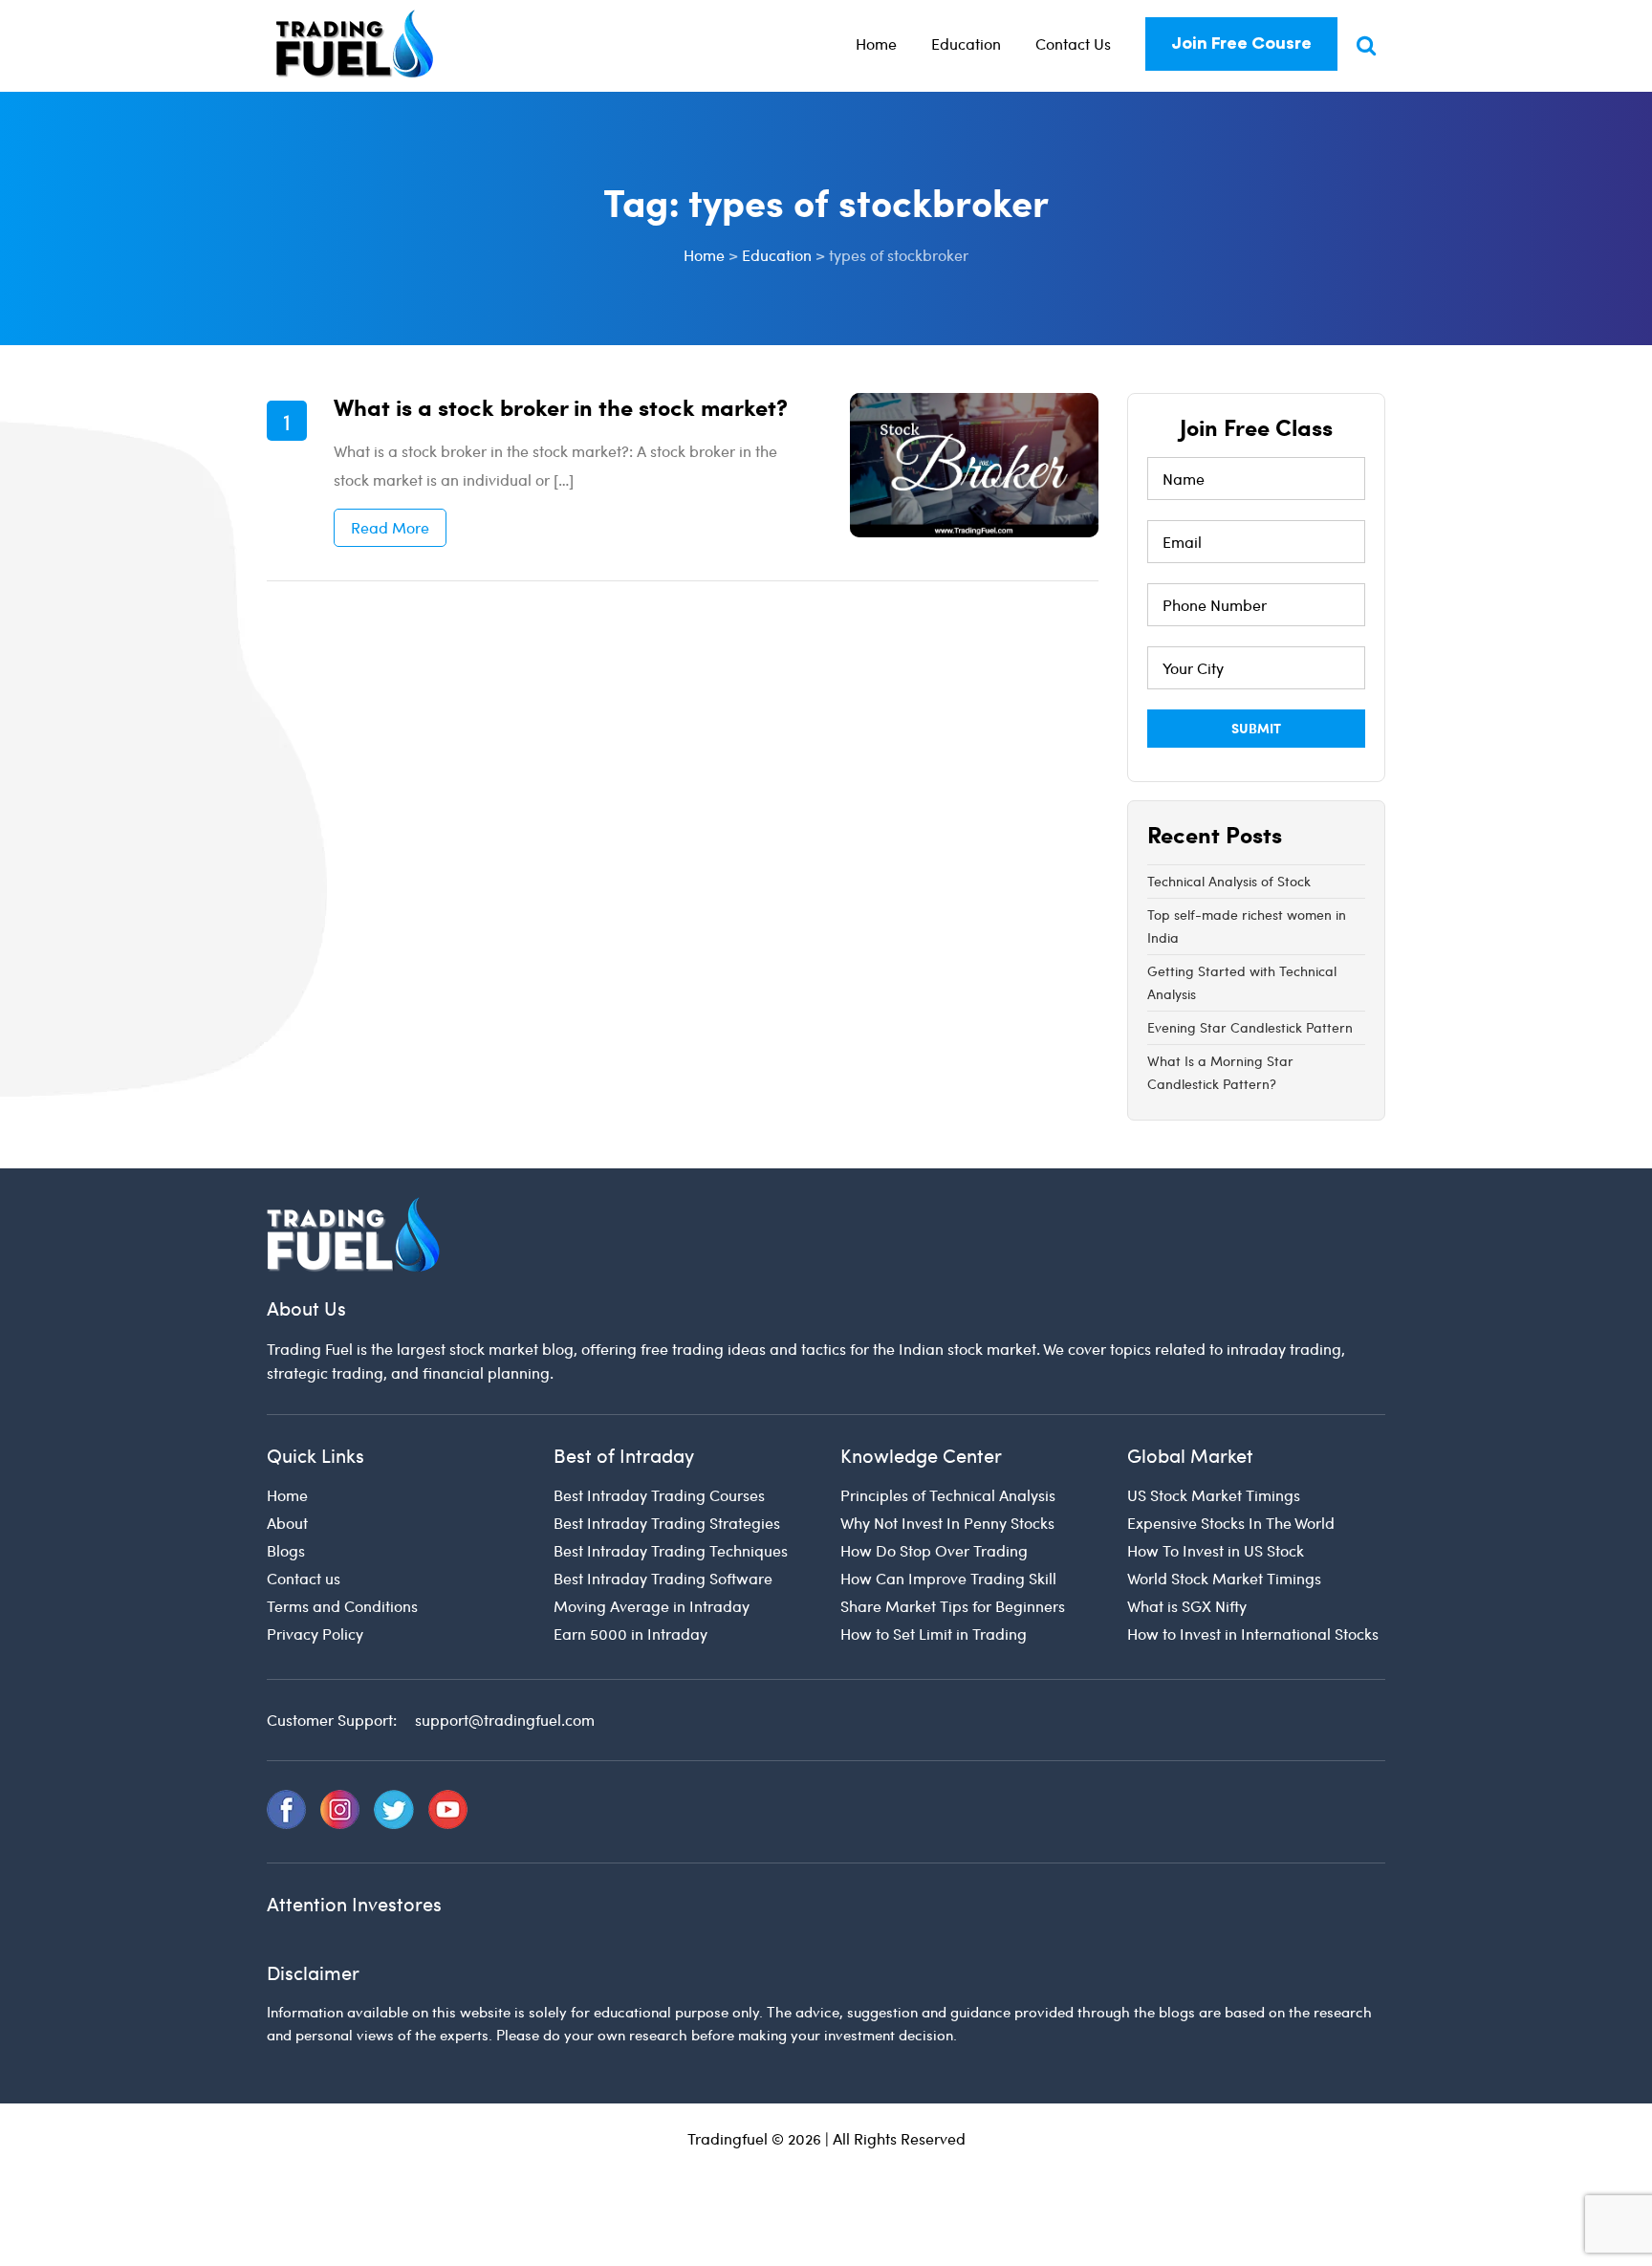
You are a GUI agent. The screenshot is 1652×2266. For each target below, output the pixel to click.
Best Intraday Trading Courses (659, 1495)
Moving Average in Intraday (652, 1606)
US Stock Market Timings (1214, 1495)
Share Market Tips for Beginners (953, 1606)
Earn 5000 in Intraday (630, 1634)
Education (966, 44)
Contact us (304, 1578)
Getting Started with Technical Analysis (1242, 982)
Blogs (286, 1550)
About (287, 1523)
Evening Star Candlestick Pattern (1250, 1027)
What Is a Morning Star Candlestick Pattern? (1220, 1072)
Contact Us (1073, 44)
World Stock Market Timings (1224, 1578)
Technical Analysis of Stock (1229, 881)
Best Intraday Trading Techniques (671, 1550)
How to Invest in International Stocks (1253, 1634)
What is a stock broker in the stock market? (561, 406)
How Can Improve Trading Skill (948, 1578)
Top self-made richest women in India (1247, 926)
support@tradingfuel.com (505, 1720)
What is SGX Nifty (1187, 1606)
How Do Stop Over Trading (934, 1550)
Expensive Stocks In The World (1231, 1523)
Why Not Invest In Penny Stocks (947, 1523)
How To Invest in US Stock (1216, 1550)
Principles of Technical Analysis (948, 1495)
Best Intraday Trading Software (663, 1578)
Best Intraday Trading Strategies (667, 1523)
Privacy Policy (315, 1634)
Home (876, 44)
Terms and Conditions (342, 1606)
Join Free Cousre (1241, 43)
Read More (390, 527)
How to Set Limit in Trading (934, 1634)
